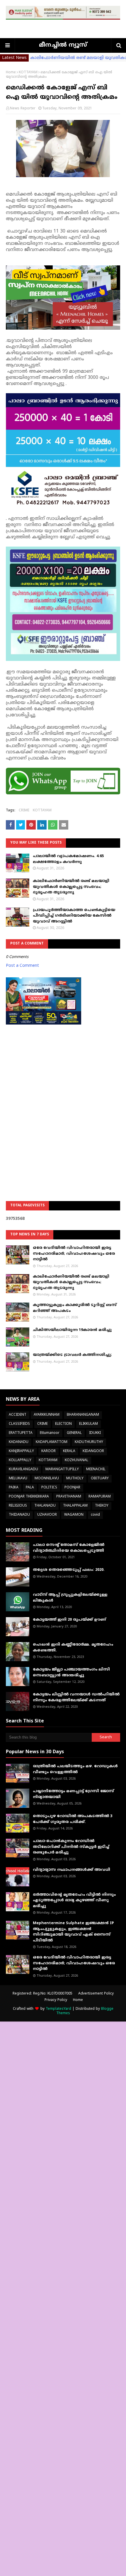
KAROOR (48, 1451)
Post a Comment (22, 966)
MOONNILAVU (47, 1479)
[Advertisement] (63, 1098)
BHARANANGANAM (83, 1415)
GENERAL (74, 1433)
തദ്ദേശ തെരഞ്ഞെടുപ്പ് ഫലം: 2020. (69, 1570)
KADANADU (19, 1442)
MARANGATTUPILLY (62, 1470)
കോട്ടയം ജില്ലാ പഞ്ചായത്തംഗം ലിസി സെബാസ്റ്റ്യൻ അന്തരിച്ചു (71, 1673)
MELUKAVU (18, 1479)
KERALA (69, 1451)
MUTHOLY (75, 1479)
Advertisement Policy (96, 1994)
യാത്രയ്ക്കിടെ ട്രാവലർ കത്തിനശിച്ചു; (72, 1355)
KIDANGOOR (93, 1451)
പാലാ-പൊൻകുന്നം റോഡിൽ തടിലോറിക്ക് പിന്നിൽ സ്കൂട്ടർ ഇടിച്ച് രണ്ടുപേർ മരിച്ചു (71, 1847)
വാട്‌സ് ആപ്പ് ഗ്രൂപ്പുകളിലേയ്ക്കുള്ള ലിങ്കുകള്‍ (70, 1598)
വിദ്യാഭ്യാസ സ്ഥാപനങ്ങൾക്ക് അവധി (71, 1870)
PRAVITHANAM (69, 1497)
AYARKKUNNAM (47, 1415)
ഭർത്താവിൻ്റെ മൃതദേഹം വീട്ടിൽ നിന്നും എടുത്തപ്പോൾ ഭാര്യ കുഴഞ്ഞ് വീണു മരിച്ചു (74, 1901)
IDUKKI (95, 1433)
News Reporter (23, 109)
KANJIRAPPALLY (21, 1451)
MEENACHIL (96, 1470)
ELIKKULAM (88, 1424)
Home (11, 73)
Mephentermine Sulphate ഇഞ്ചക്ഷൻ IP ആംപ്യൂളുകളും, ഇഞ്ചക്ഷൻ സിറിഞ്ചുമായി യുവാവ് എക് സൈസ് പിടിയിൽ (73, 1932)
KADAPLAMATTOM (52, 1442)
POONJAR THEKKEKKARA (29, 1497)
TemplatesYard (58, 2009)
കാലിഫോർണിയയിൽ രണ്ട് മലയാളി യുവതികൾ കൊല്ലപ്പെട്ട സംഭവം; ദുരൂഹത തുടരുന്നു (71, 887)
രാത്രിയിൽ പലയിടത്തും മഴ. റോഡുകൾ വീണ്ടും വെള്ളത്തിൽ (75, 1769)
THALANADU (45, 1506)
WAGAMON (74, 1515)
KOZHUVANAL (76, 1460)
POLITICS (49, 1488)
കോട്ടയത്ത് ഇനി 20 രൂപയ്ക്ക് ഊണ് (69, 1620)
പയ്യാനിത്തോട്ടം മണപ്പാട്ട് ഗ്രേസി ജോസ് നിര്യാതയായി (73, 1794)
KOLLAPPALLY (20, 1460)
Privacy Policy (56, 2000)
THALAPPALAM (75, 1506)
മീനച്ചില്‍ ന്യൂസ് (63, 45)
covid (95, 1515)
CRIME (24, 811)
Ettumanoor (50, 1433)
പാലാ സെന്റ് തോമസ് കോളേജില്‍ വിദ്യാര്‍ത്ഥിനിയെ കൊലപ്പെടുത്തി (69, 1548)
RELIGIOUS (18, 1506)
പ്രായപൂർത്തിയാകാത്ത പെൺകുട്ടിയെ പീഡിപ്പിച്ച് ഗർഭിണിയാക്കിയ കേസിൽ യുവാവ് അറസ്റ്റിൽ (74, 916)
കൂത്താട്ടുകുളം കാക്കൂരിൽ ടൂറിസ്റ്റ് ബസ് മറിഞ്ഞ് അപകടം (75, 1308)
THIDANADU (19, 1515)
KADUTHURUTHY (89, 1442)
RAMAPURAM (100, 1497)
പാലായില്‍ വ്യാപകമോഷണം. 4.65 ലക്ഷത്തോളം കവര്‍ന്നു (68, 859)
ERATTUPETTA (21, 1433)
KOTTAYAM (28, 73)
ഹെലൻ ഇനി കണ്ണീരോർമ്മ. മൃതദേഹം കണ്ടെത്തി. (73, 1648)
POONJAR (72, 1488)
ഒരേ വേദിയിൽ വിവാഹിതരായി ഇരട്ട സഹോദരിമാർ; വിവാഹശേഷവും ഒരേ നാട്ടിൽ (74, 1254)
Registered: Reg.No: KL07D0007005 (42, 1994)
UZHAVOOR (47, 1515)
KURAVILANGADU (23, 1470)
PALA (30, 1488)
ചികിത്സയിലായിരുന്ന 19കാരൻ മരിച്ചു (72, 1330)
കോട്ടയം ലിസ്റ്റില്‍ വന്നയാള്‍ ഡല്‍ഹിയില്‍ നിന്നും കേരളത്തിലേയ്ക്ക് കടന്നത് (76, 1697)
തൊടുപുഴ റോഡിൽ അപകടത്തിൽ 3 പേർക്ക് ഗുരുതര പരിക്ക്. (73, 1819)
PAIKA (14, 1488)
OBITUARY (100, 1479)
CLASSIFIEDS (19, 1424)
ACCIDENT (18, 1415)
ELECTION (63, 1424)
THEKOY (102, 1506)
